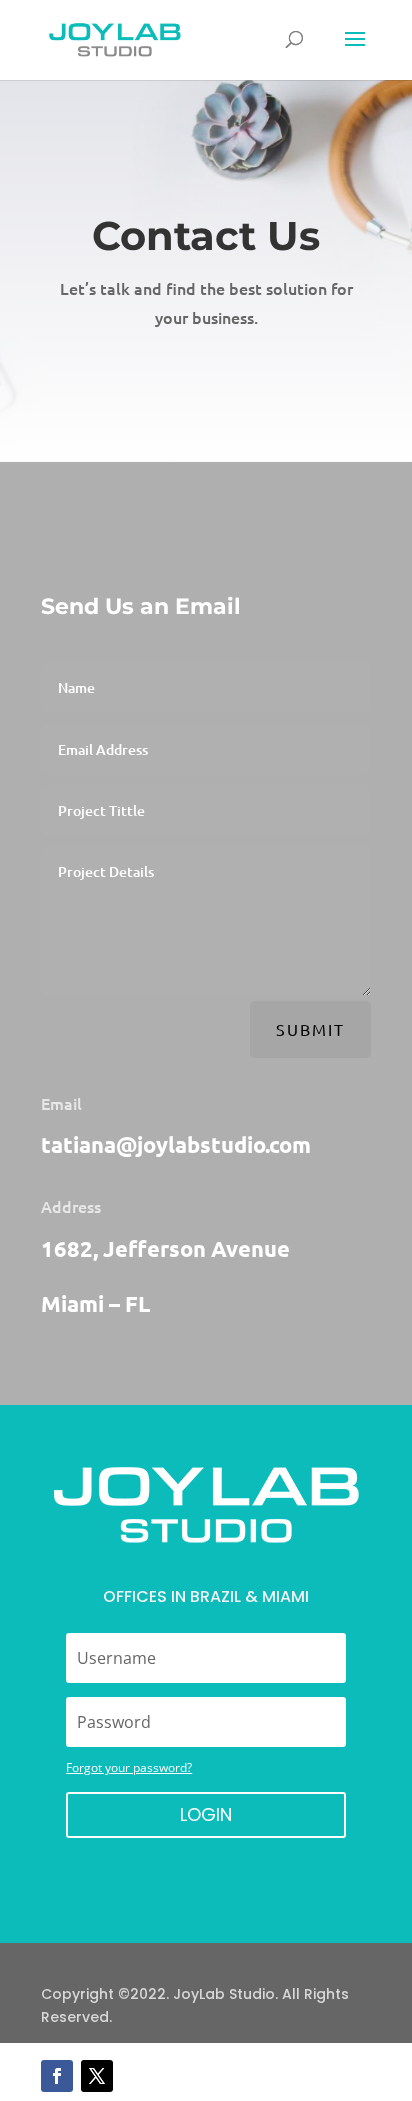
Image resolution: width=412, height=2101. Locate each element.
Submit (310, 1029)
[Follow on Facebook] (57, 2076)
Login (206, 1814)
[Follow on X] (97, 2076)
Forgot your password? (129, 1767)
